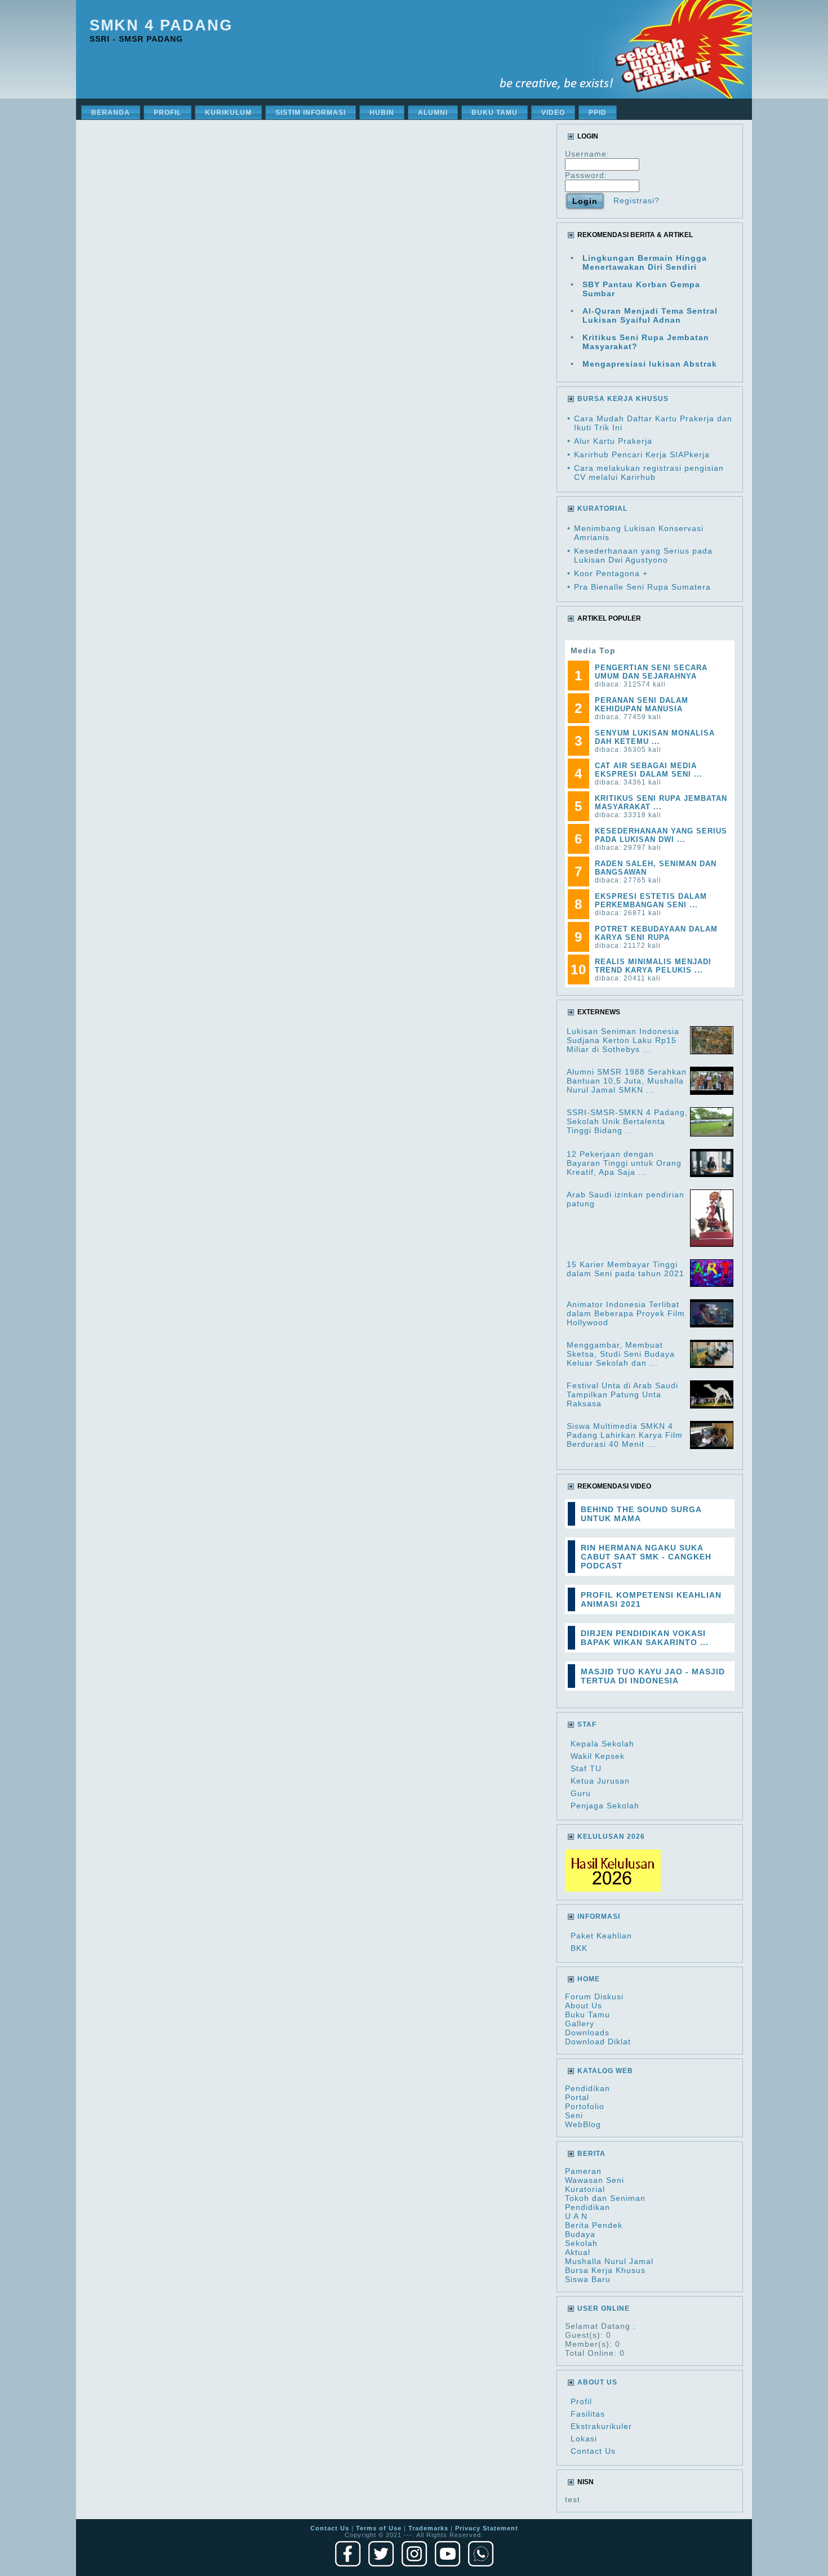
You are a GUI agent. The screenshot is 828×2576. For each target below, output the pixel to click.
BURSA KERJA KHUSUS (623, 399)
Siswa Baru (588, 2279)
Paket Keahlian (601, 1936)
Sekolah (581, 2243)
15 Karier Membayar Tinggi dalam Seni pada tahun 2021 (626, 1269)
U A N (576, 2216)
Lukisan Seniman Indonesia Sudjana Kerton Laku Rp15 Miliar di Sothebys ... (623, 1040)
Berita (591, 2154)
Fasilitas (588, 2414)
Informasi (599, 1917)
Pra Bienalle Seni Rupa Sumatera (642, 587)
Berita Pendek (594, 2225)
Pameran (583, 2171)
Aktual (578, 2252)
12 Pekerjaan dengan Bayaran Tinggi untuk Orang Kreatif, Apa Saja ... (624, 1163)
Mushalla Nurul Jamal (609, 2261)
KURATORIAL (602, 509)
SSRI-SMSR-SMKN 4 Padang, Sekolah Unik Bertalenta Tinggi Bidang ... (627, 1121)
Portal (577, 2097)
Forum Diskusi (594, 1996)
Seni (574, 2115)
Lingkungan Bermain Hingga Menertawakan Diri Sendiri (645, 262)
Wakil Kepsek (598, 1756)
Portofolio (585, 2106)
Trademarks (428, 2528)
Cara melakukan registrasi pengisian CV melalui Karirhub (649, 473)
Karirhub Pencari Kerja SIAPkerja (642, 454)
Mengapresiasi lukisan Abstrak (650, 364)
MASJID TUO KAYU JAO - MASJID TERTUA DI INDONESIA (653, 1676)
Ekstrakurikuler (601, 2426)
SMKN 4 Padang (161, 25)
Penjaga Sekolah (605, 1806)
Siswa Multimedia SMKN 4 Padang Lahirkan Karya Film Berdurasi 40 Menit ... (625, 1435)
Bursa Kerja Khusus (605, 2270)
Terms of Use (379, 2528)
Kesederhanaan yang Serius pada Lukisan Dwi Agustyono (643, 555)
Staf (587, 1724)
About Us (584, 2005)
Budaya (580, 2234)
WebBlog (583, 2124)
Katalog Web (605, 2071)
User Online (604, 2308)
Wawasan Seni (595, 2180)
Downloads (587, 2033)
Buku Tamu (587, 2015)
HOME (589, 1979)
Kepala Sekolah (602, 1744)
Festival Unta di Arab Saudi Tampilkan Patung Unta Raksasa (622, 1394)
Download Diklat (598, 2042)
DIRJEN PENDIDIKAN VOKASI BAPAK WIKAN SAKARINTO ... (645, 1638)
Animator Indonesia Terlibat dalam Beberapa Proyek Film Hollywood (626, 1313)
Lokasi (584, 2439)
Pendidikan (587, 2088)
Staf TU (586, 1768)
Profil (581, 2401)
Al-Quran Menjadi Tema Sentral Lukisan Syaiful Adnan (650, 315)
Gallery (580, 2024)
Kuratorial (585, 2189)
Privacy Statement (487, 2528)
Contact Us (593, 2451)
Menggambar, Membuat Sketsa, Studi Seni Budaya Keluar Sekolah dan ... (621, 1354)
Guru (581, 1793)
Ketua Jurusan (600, 1781)
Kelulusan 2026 (611, 1837)
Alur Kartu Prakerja (613, 441)
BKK (579, 1948)
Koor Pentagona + (611, 573)
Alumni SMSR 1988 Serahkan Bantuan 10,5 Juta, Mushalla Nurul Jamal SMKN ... (627, 1081)
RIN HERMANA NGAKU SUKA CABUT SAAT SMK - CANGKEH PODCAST (646, 1557)
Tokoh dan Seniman (605, 2198)
